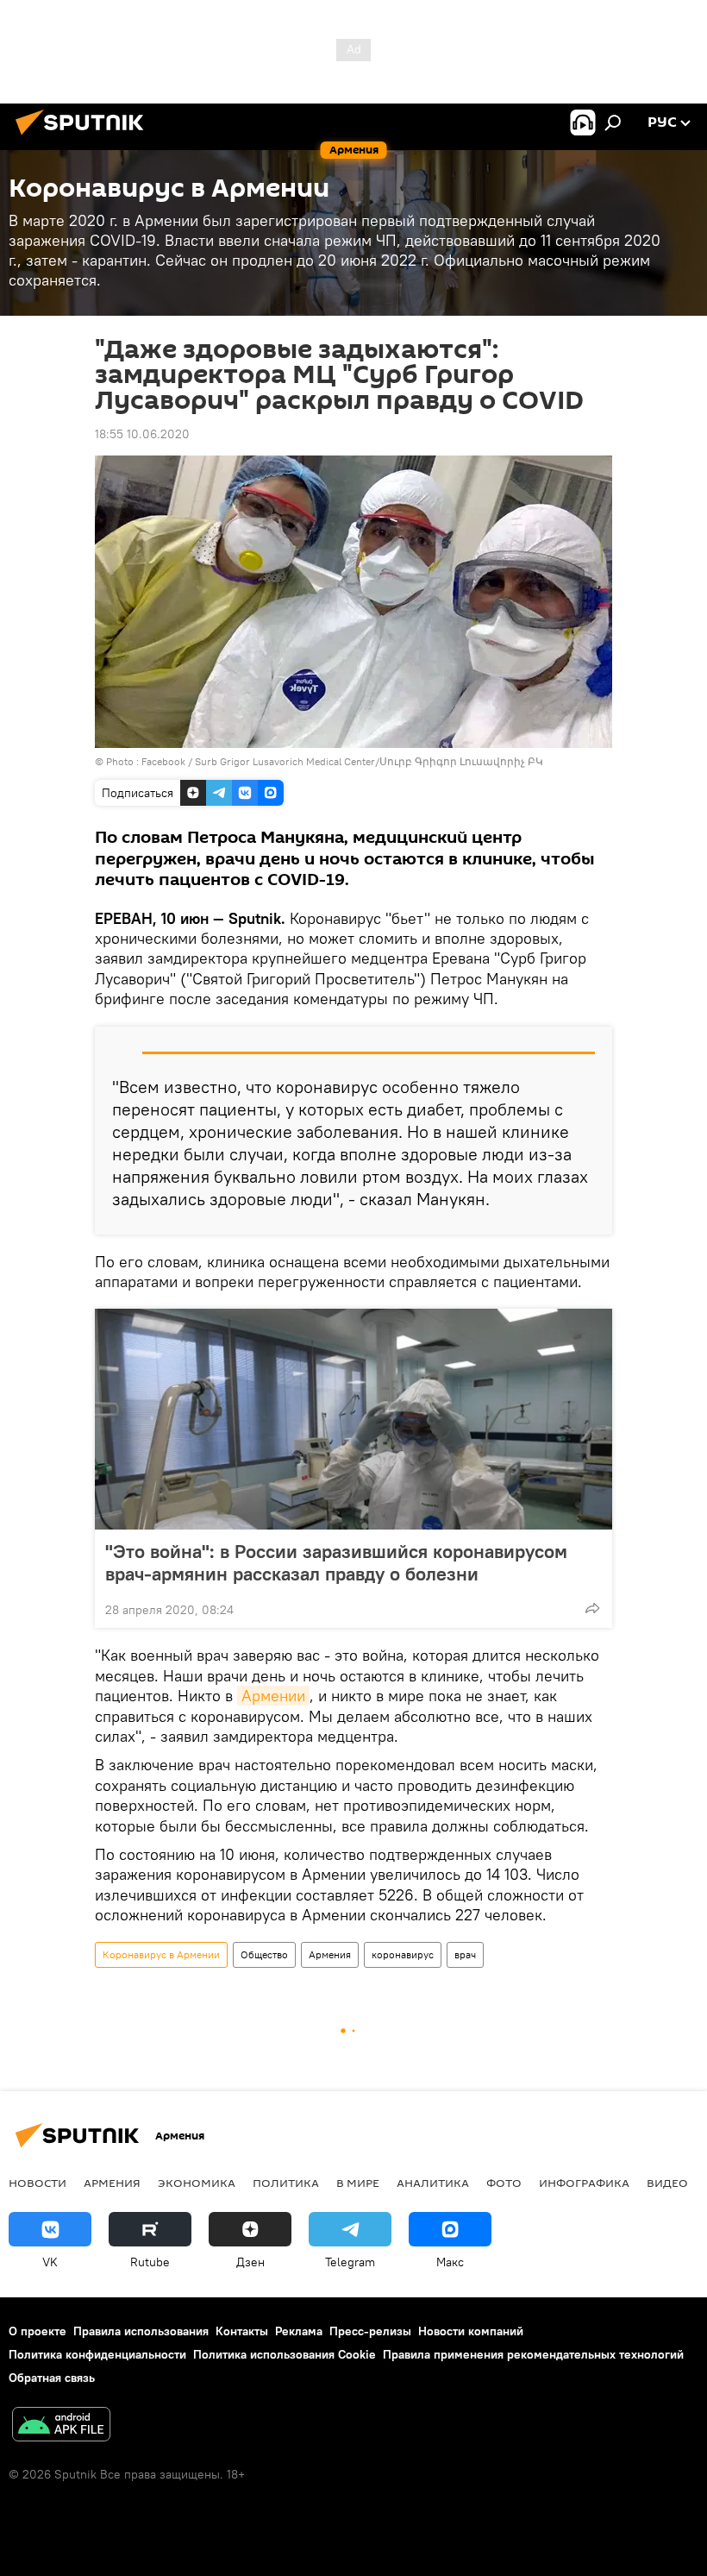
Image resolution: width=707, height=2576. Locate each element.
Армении (273, 1696)
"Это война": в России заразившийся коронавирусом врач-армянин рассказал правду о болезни (336, 1562)
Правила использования (141, 2331)
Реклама (299, 2331)
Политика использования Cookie (285, 2354)
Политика (286, 2183)
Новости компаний (471, 2331)
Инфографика (584, 2183)
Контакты (242, 2331)
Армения (330, 1954)
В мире (358, 2183)
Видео (667, 2183)
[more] (592, 1608)
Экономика (197, 2183)
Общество (264, 1954)
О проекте (38, 2331)
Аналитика (433, 2183)
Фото (504, 2183)
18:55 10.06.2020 (142, 434)
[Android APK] (61, 2426)
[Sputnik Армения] (84, 137)
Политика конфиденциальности (97, 2354)
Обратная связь (52, 2378)
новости (38, 2183)
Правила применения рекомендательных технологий (533, 2354)
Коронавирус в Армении (161, 1954)
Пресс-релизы (370, 2331)
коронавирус (403, 1954)
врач (465, 1954)
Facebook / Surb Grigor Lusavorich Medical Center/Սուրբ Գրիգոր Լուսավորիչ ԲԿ (342, 761)
